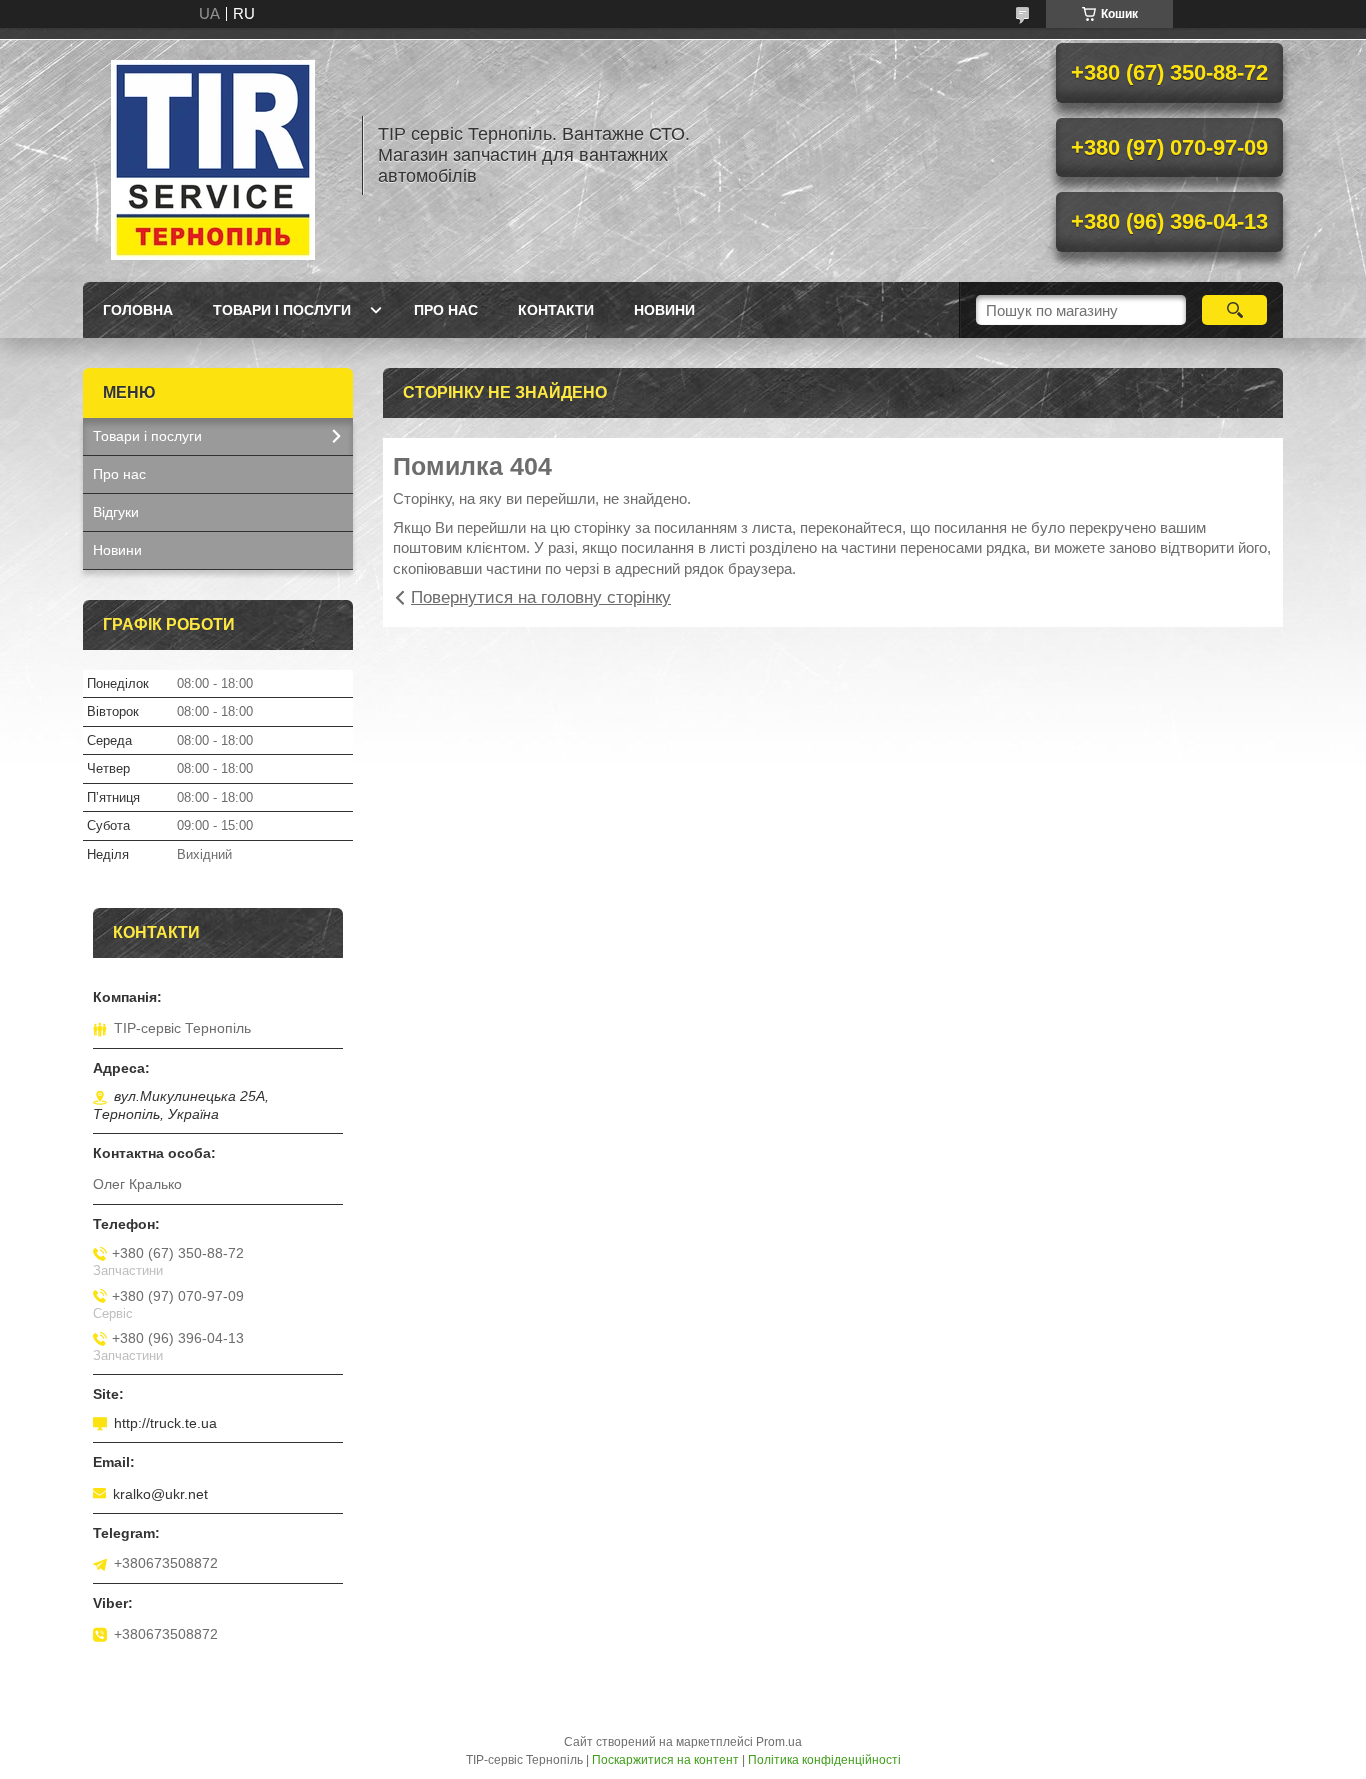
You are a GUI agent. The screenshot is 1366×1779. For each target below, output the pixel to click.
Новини (664, 310)
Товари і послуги (282, 310)
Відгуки (116, 512)
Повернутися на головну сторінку (541, 597)
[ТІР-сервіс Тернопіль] (213, 155)
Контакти (556, 310)
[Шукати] (1234, 310)
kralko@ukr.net (160, 1494)
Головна (138, 310)
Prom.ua (779, 1742)
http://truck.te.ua (165, 1423)
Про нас (446, 310)
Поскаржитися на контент (665, 1760)
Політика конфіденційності (824, 1760)
